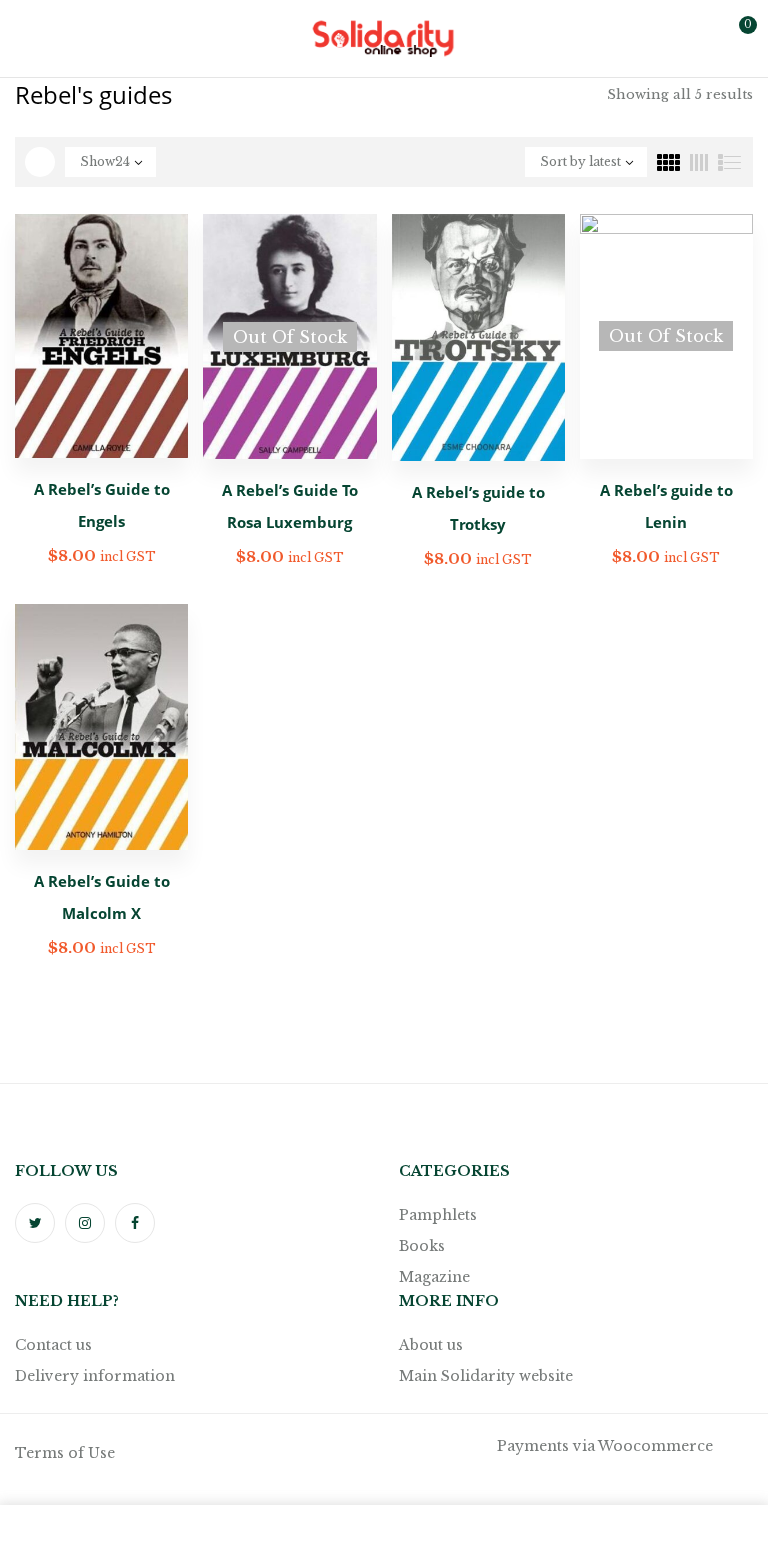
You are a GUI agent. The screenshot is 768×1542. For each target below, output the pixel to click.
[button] (736, 37)
